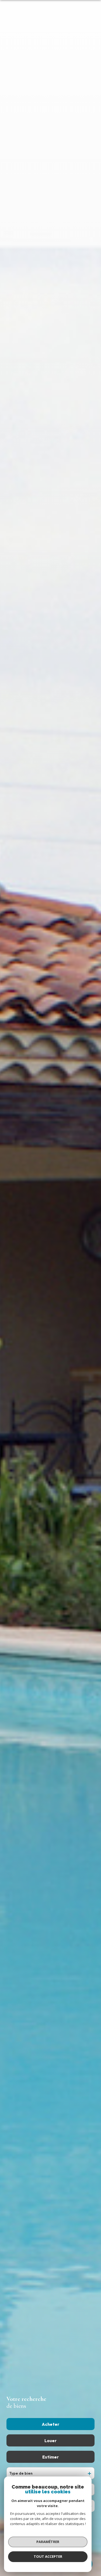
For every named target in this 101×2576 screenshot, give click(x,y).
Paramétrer (48, 2542)
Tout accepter (48, 2556)
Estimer (50, 2457)
